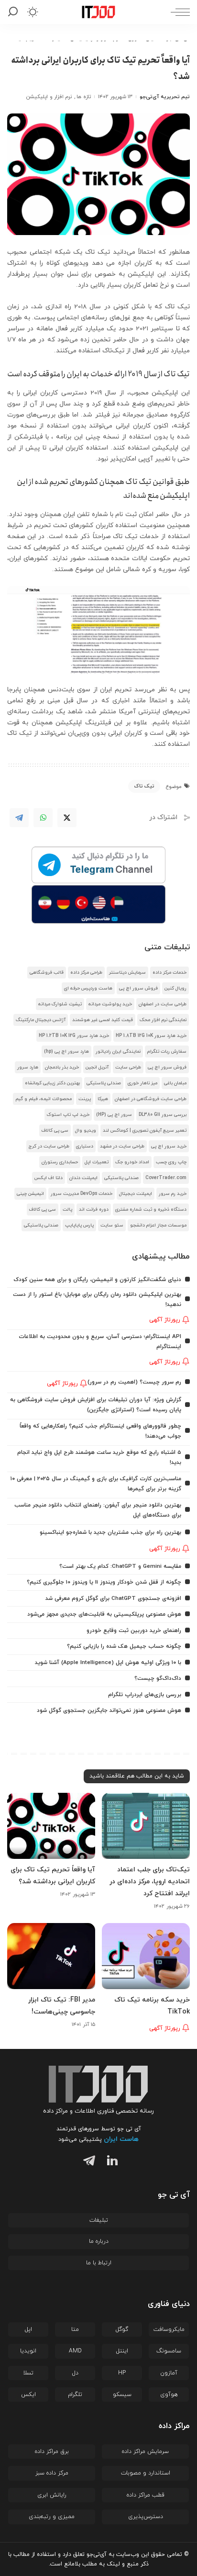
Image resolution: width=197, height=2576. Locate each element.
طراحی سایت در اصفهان (163, 1004)
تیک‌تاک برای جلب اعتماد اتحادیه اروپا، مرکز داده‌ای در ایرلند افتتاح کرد (150, 1882)
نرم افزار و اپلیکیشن (49, 97)
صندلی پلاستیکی (104, 1083)
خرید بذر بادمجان (62, 1067)
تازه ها (83, 97)
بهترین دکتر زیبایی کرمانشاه (52, 1083)
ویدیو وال (86, 1131)
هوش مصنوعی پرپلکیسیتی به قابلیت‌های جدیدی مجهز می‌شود (104, 1614)
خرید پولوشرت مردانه (110, 1004)
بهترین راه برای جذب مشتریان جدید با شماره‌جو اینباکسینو (110, 1532)
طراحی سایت (128, 1067)
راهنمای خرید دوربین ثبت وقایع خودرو (134, 1631)
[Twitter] (67, 818)
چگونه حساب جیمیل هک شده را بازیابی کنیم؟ (124, 1646)
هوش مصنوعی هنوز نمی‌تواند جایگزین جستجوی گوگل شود (109, 1710)
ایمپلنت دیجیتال (136, 1194)
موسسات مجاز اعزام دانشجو (158, 1225)
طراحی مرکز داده (86, 973)
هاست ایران (121, 2139)
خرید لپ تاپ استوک (68, 1115)
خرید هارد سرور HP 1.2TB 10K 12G (74, 1036)
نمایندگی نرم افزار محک (163, 1020)
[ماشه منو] (178, 12)
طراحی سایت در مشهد (122, 1146)
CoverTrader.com (166, 1178)
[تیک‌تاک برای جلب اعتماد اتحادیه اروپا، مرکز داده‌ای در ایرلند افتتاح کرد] (146, 1826)
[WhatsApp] (43, 818)
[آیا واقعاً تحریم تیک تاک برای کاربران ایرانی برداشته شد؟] (51, 1826)
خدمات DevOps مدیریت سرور (82, 1194)
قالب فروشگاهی (47, 973)
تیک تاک (144, 786)
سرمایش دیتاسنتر (127, 973)
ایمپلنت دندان (83, 1178)
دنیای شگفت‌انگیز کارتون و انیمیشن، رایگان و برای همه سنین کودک (97, 1280)
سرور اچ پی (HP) (114, 1115)
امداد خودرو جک (132, 1162)
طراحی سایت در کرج (49, 1146)
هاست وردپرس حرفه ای (88, 988)
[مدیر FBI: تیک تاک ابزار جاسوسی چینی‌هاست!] (51, 1956)
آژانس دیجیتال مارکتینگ (41, 1020)
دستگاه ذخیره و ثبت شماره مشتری (151, 1209)
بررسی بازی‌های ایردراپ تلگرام (145, 1695)
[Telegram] (19, 818)
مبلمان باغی (175, 1083)
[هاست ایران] (98, 904)
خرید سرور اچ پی (169, 1146)
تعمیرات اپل (97, 1162)
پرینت (85, 1099)
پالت (67, 1209)
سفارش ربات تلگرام (167, 1052)
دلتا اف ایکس (49, 1178)
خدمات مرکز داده (170, 973)
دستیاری (85, 1146)
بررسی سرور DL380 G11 (163, 1115)
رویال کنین (175, 988)
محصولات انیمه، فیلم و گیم (44, 1099)
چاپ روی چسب (171, 1162)
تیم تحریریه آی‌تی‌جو (165, 97)
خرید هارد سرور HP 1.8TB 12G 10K (151, 1036)
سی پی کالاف (55, 1131)
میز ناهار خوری (142, 1083)
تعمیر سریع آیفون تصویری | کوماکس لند (145, 1131)
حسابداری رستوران (60, 1162)
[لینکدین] (110, 2162)
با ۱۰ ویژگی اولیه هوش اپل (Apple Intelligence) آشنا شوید (108, 1663)
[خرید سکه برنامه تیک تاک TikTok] (146, 1956)
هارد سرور (28, 1067)
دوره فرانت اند (94, 1209)
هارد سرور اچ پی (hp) (66, 1052)
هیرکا (103, 1099)
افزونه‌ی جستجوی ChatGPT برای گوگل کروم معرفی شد (113, 1598)
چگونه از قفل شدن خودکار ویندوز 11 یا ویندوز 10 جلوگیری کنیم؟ (104, 1582)
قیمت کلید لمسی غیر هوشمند (103, 1020)
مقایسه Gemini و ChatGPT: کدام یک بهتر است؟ (120, 1566)
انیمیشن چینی (30, 1194)
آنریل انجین (97, 1067)
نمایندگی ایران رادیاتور (118, 1052)
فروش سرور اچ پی (138, 988)
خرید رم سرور (173, 1194)
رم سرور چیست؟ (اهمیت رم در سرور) (134, 1382)
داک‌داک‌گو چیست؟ (158, 1678)
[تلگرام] (87, 2162)
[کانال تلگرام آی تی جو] (98, 866)
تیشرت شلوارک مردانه (60, 1004)
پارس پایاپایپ (79, 1225)
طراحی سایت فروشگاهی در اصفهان (151, 1099)
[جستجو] (15, 12)
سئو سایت (112, 1225)
